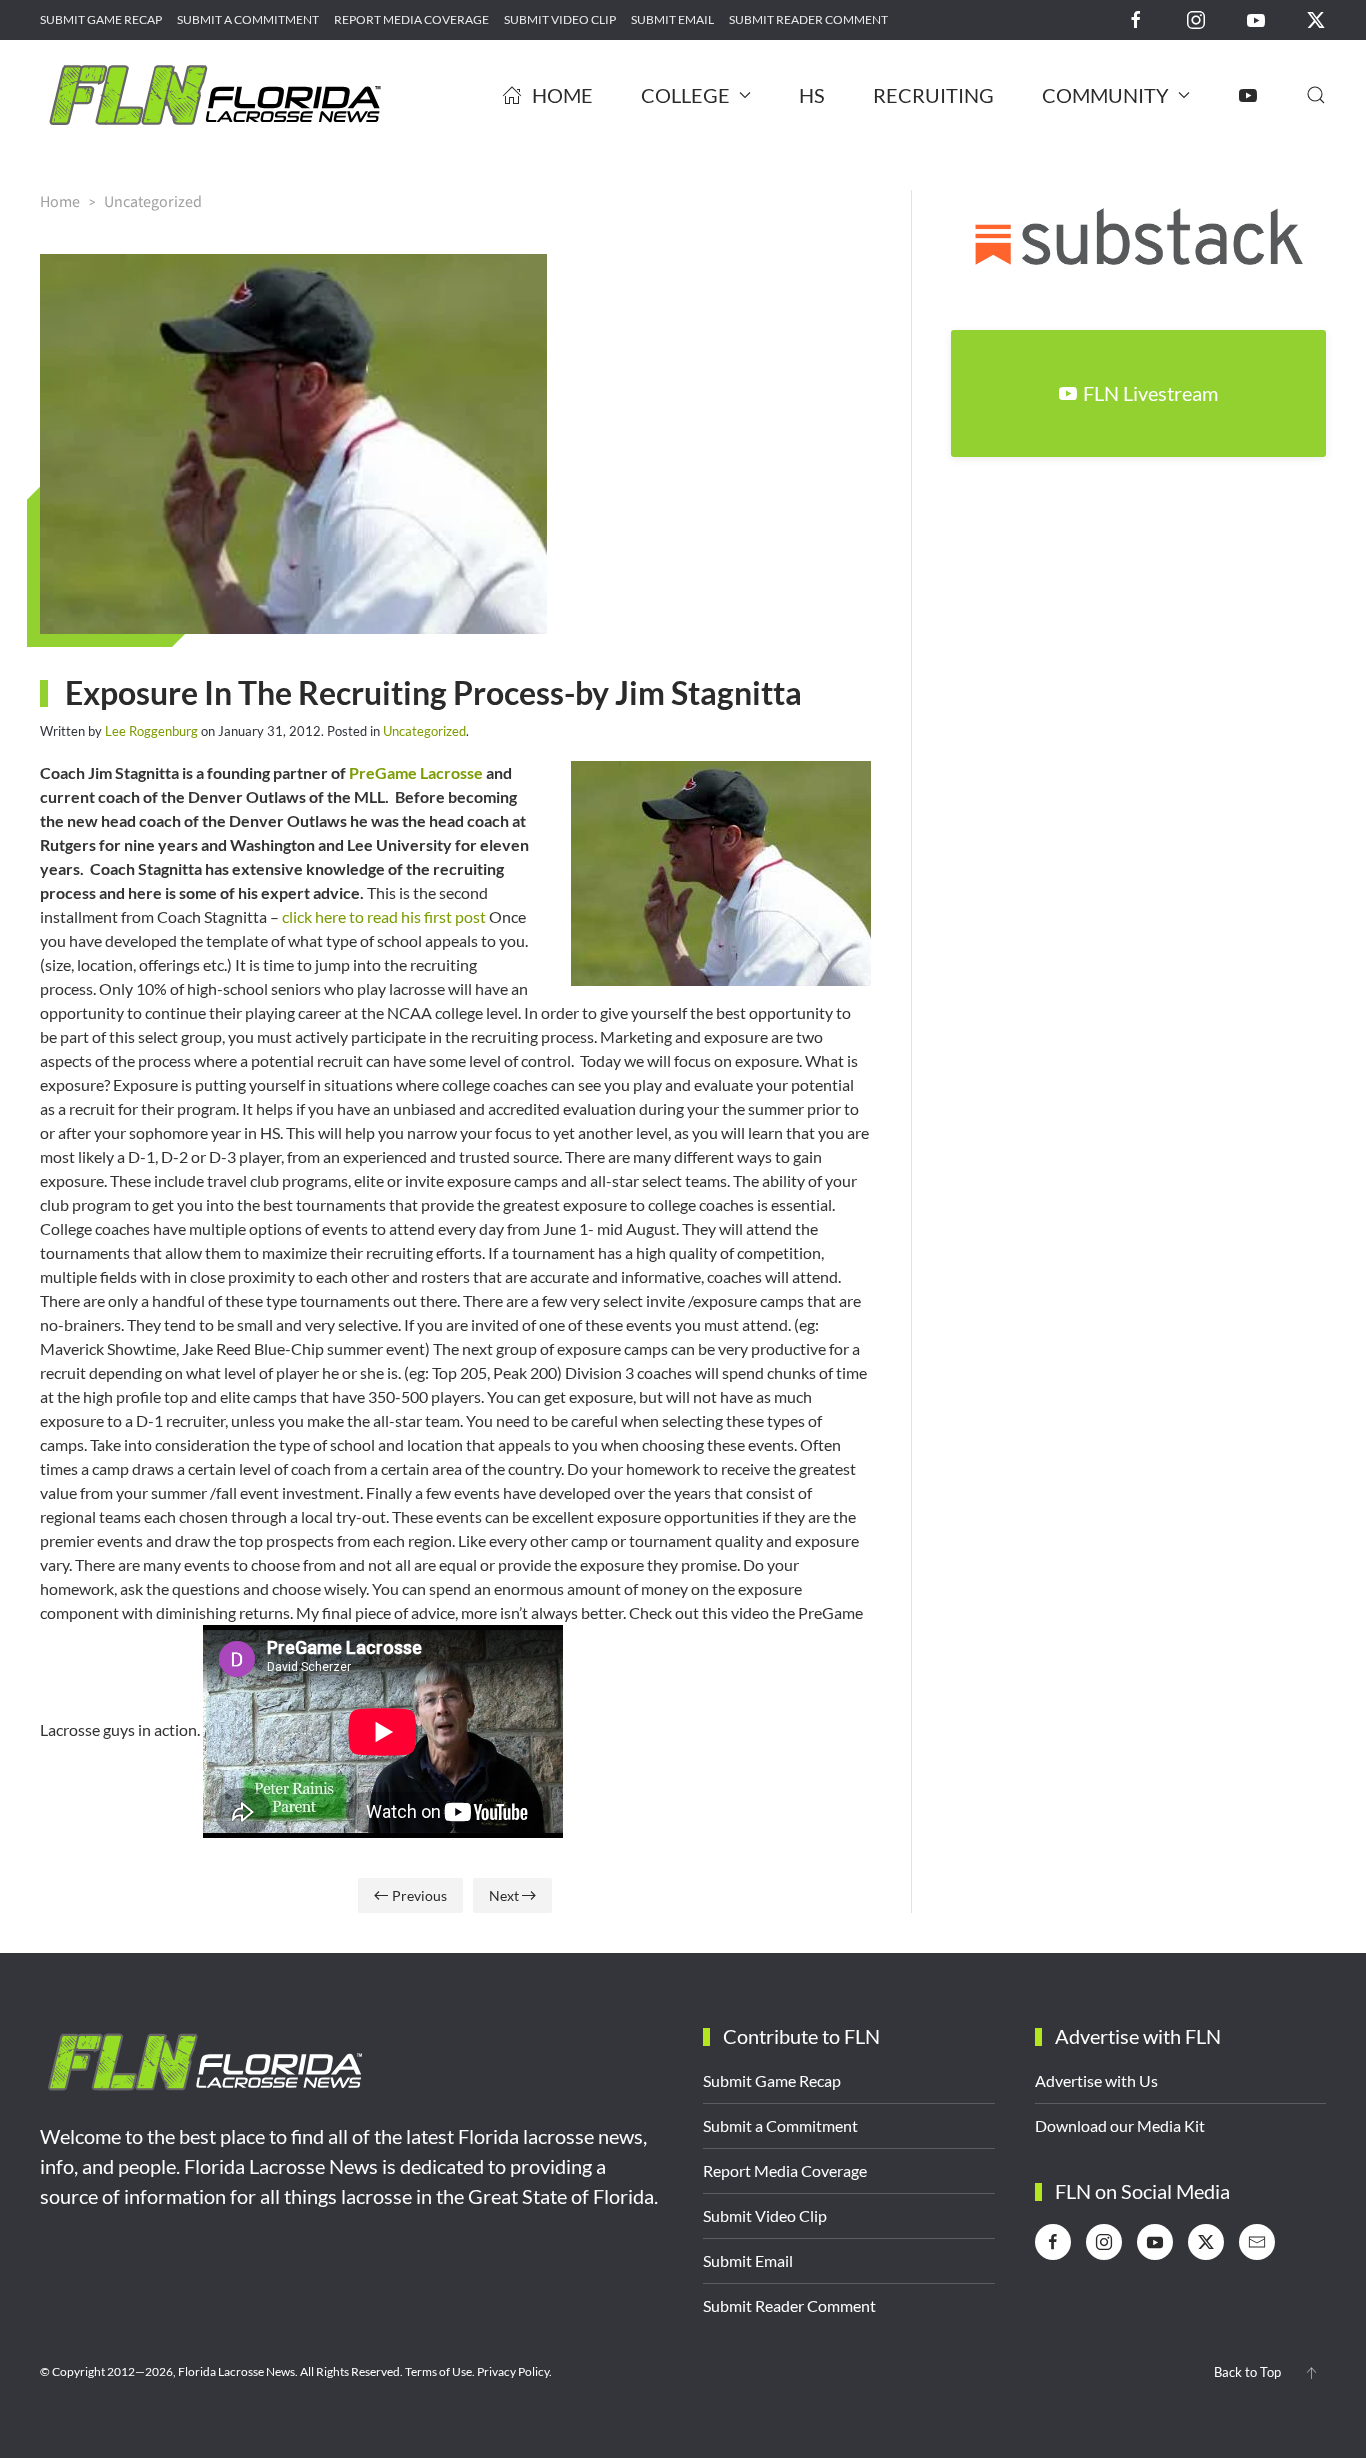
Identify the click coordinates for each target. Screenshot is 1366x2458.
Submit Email (672, 19)
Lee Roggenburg (151, 731)
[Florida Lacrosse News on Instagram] (1196, 18)
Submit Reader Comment (808, 19)
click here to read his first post (384, 916)
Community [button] (1105, 95)
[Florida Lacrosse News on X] (1316, 18)
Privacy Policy (513, 2371)
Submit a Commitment (248, 19)
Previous (419, 1895)
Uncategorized (424, 731)
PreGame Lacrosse (416, 772)
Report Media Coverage (411, 19)
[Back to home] (215, 95)
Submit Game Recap (101, 19)
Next (504, 1895)
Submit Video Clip (560, 19)
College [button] (685, 95)
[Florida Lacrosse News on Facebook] (1136, 18)
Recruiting (933, 95)
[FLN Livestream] (1248, 95)
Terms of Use (438, 2371)
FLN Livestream (1150, 393)
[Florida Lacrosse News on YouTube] (1256, 18)
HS (812, 95)
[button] (1316, 95)
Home (562, 95)
